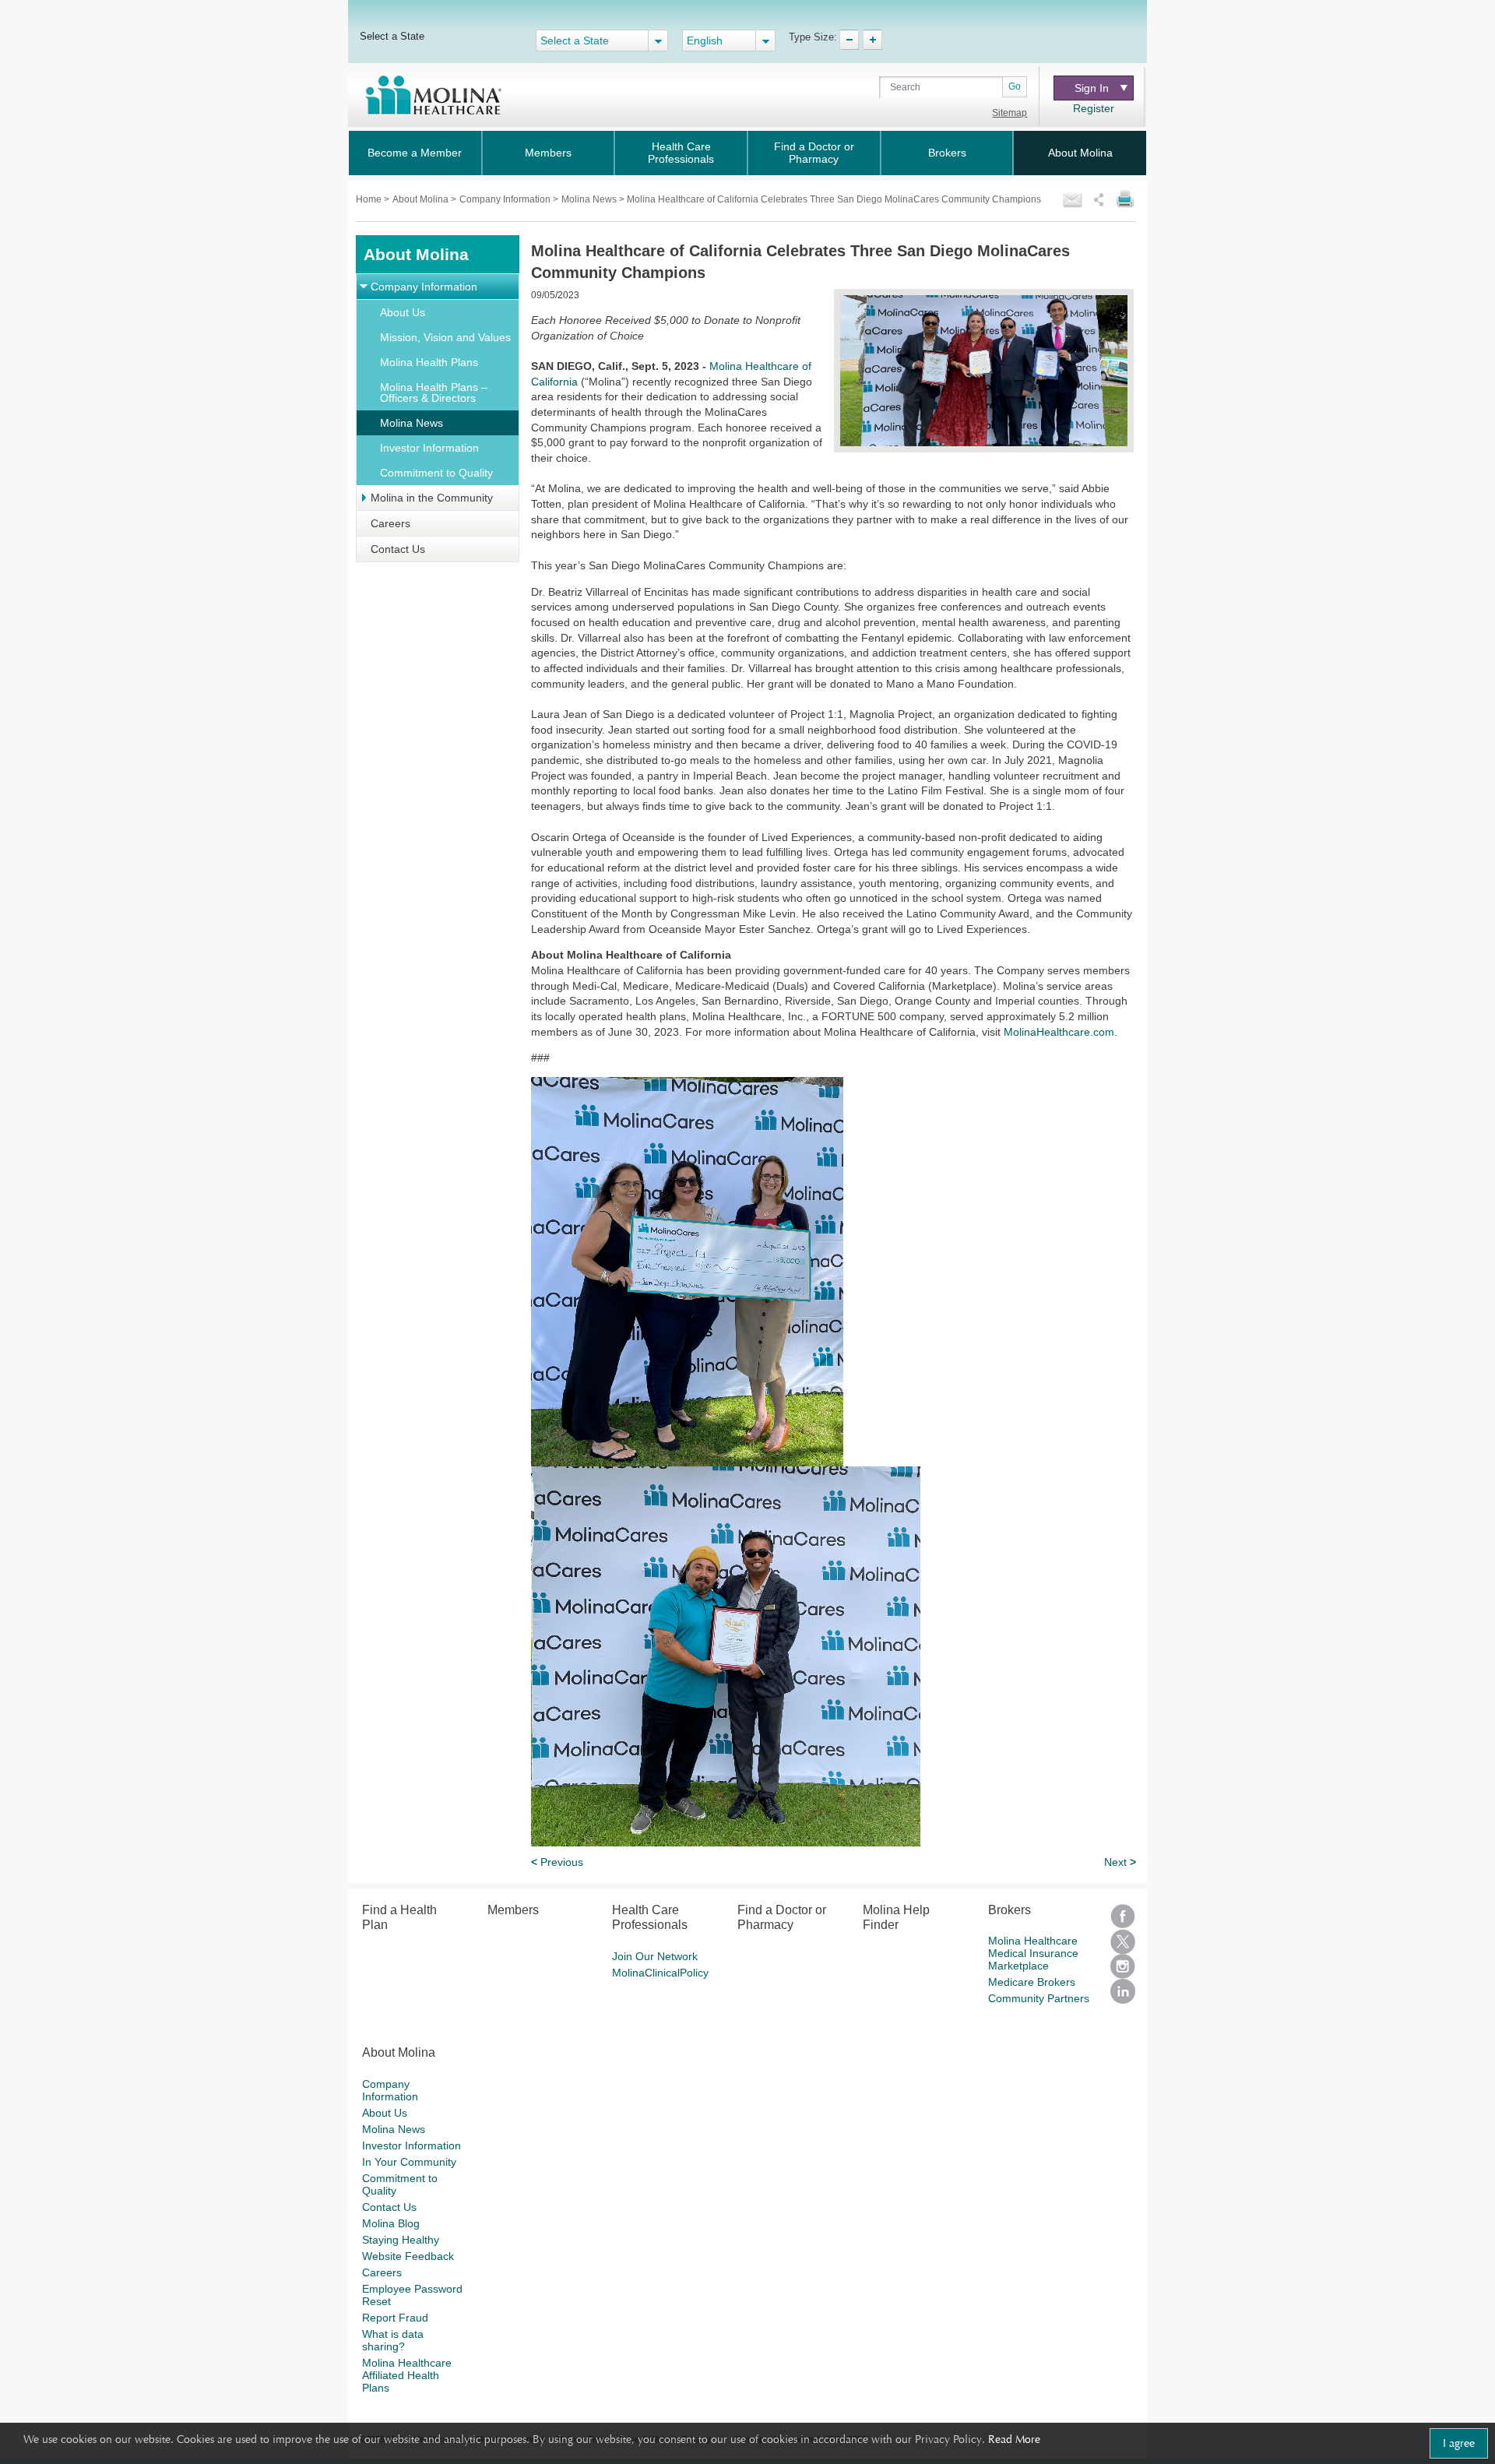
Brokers (947, 153)
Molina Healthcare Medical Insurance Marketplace (1033, 1953)
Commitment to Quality (436, 473)
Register (1094, 108)
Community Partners (1039, 1998)
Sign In (1092, 88)
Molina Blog (391, 2223)
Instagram (1123, 1966)
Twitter (1123, 1941)
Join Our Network (655, 1956)
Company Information (506, 199)
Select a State (392, 36)
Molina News (412, 423)
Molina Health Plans (429, 362)
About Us (403, 312)
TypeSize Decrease (849, 40)
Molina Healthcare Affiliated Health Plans (407, 2375)
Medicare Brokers (1032, 1982)
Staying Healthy (401, 2240)
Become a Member (415, 153)
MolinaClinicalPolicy (660, 1973)
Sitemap (1010, 113)
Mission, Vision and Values (445, 337)
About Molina (1080, 153)
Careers (390, 523)
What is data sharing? (393, 2340)
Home (370, 199)
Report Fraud (395, 2318)
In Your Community (409, 2162)
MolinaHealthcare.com (1059, 1032)
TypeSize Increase (872, 40)
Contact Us (398, 549)
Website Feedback (408, 2256)
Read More (1014, 2439)
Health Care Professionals (681, 153)
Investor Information (429, 448)
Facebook (1123, 1917)
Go (1015, 86)
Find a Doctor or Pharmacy (814, 153)
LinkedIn (1123, 1991)
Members (548, 153)
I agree (1459, 2443)
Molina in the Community (432, 498)
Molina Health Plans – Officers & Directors (434, 392)
